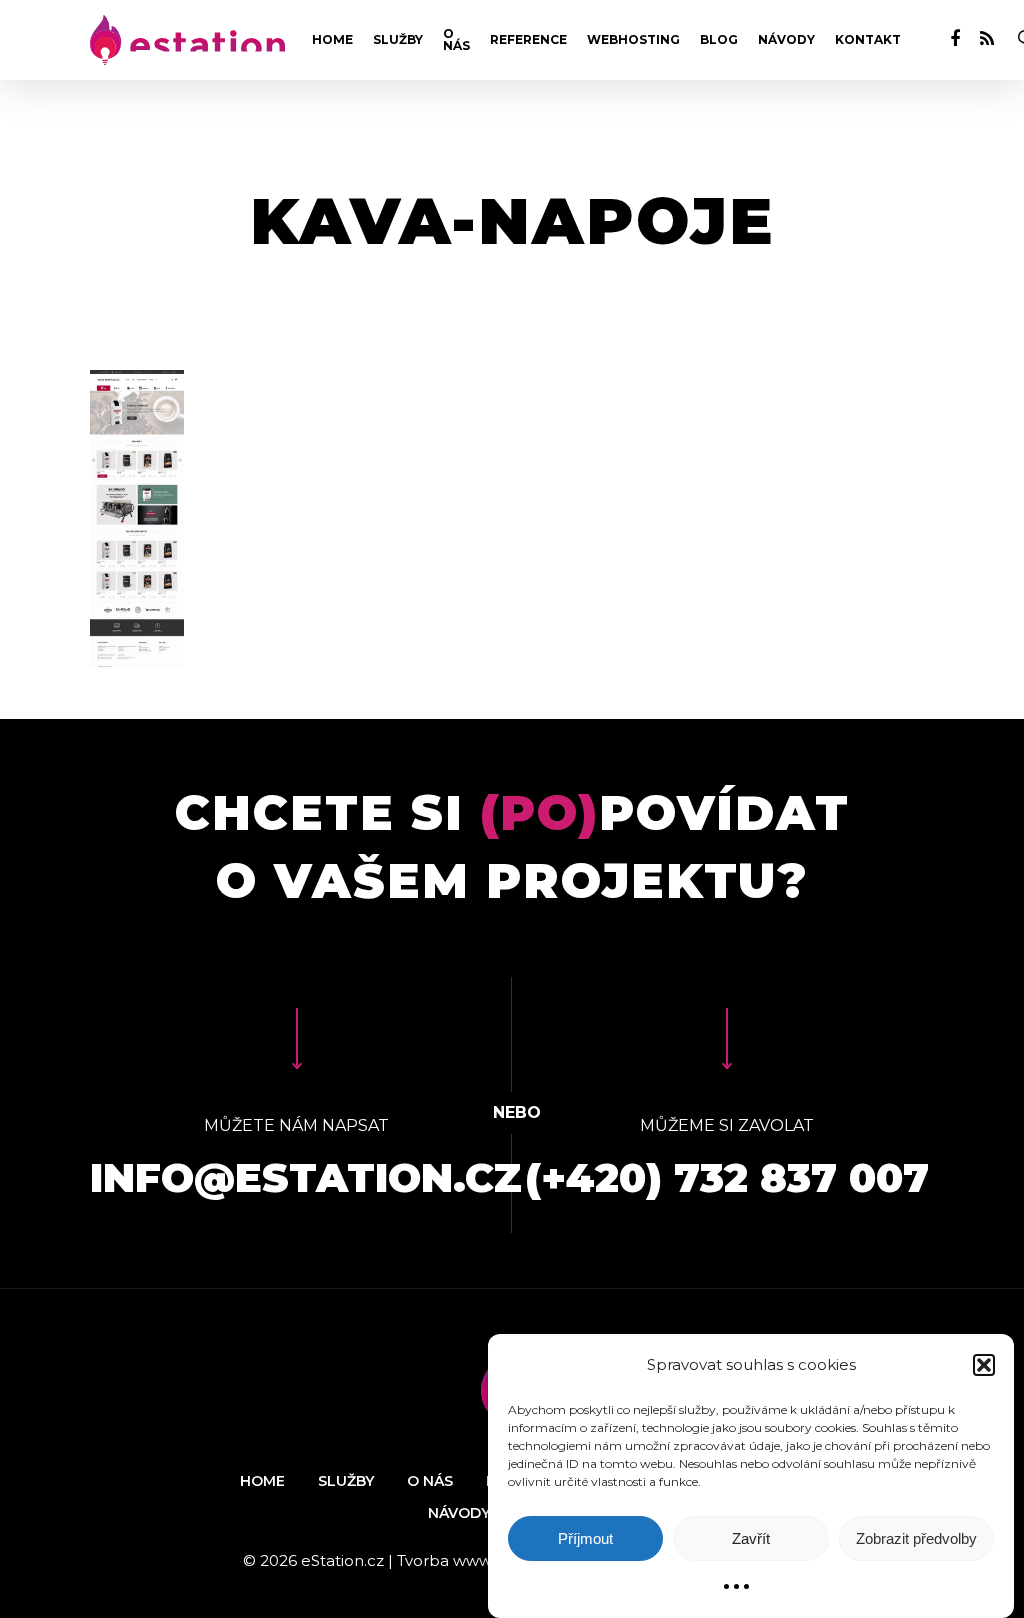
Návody (786, 40)
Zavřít (751, 1538)
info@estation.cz (306, 1177)
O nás (456, 40)
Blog (719, 40)
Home (332, 40)
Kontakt (868, 40)
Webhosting (633, 40)
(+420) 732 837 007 (727, 1177)
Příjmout (585, 1538)
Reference (528, 40)
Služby (398, 40)
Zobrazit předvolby (916, 1538)
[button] (984, 1365)
